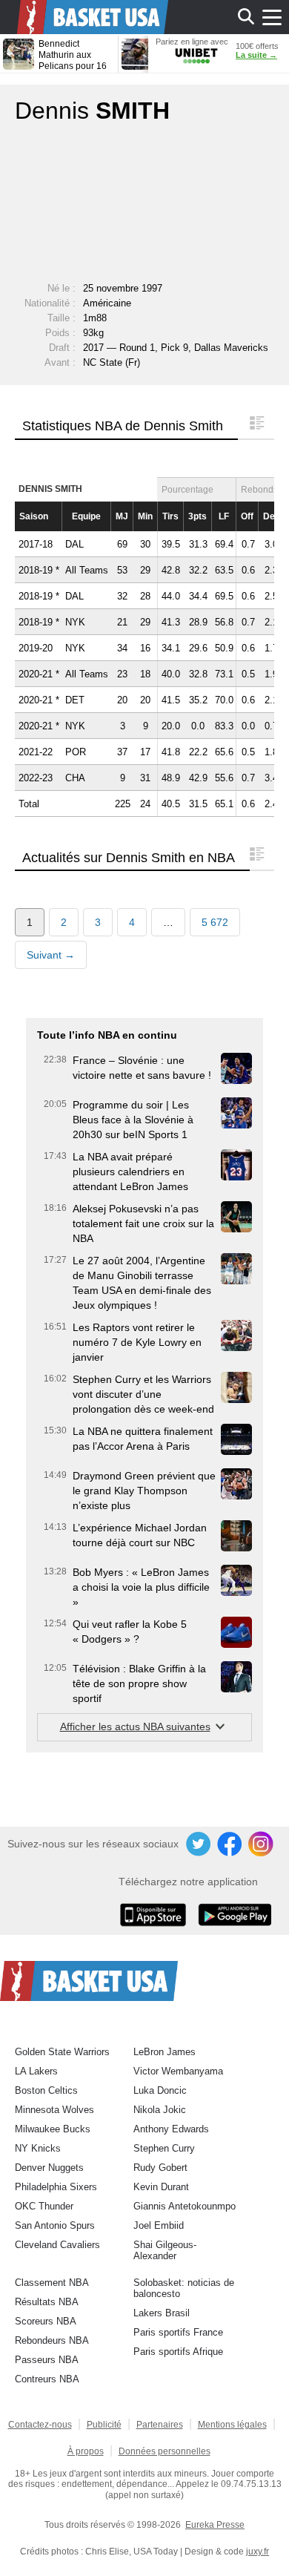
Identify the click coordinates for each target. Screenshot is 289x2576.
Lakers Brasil (162, 2313)
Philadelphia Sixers (56, 2187)
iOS (156, 1916)
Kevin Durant (161, 2187)
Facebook (230, 1844)
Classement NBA (52, 2283)
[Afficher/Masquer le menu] (272, 17)
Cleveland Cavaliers (57, 2245)
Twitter (199, 1844)
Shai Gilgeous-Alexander (165, 2250)
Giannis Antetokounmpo (185, 2206)
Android (234, 1916)
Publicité (104, 2425)
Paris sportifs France (178, 2332)
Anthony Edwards (171, 2129)
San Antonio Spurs (55, 2225)
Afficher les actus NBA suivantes (135, 1726)
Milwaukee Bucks (53, 2129)
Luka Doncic (160, 2090)
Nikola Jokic (160, 2110)
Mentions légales (232, 2425)
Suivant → (51, 955)
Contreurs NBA (47, 2379)
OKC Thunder (44, 2206)
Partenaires (160, 2425)
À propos (86, 2451)
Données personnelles (165, 2451)
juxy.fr (258, 2552)
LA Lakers (36, 2071)
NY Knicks (38, 2148)
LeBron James (165, 2052)
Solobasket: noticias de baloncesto (184, 2288)
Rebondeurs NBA (52, 2340)
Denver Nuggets (49, 2168)
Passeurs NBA (47, 2360)
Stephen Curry (164, 2148)
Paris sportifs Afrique (178, 2352)
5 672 (215, 922)
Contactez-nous (40, 2425)
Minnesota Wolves (54, 2110)
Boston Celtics (46, 2090)
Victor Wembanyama (178, 2071)
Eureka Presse (215, 2525)
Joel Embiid (159, 2225)
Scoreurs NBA (46, 2321)
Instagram (262, 1844)
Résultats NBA (47, 2302)
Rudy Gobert (160, 2168)
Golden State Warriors (62, 2052)
